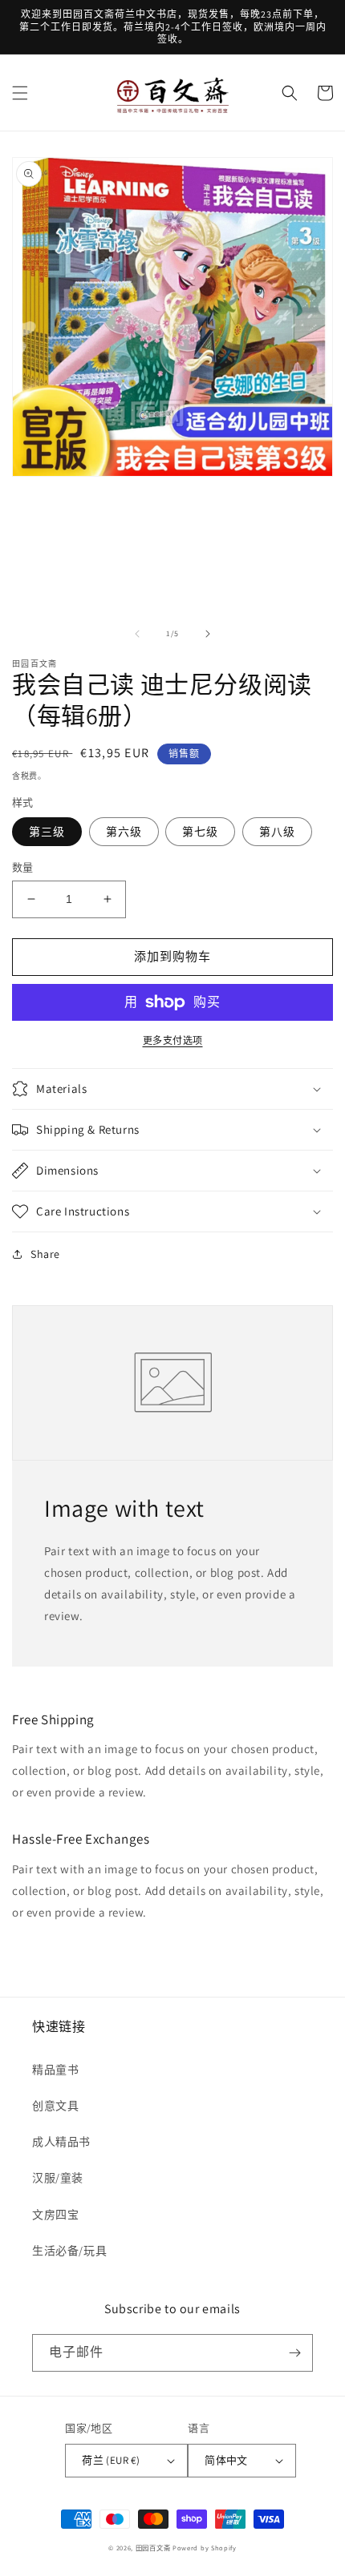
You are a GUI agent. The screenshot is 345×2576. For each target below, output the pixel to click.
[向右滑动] (208, 634)
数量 (23, 867)
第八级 (277, 832)
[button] (20, 93)
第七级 (200, 832)
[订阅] (294, 2353)
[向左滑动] (137, 634)
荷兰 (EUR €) (111, 2460)
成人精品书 (61, 2142)
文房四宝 (55, 2215)
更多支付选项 (173, 1040)
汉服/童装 (58, 2178)
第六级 (124, 832)
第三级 (47, 832)
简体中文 (226, 2460)
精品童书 (55, 2070)
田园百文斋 (153, 2548)
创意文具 (55, 2106)
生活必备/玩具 (69, 2251)
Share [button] (45, 1254)
